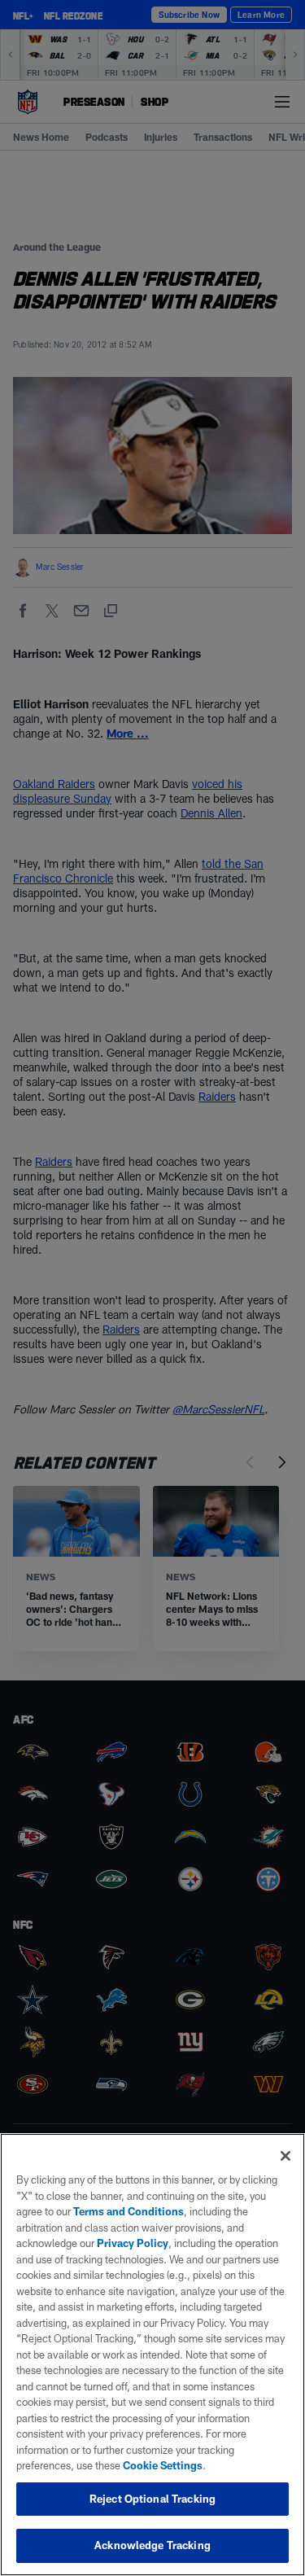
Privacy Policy (133, 2243)
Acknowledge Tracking (152, 2545)
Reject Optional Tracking (152, 2499)
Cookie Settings (163, 2465)
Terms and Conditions (129, 2211)
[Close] (285, 2156)
